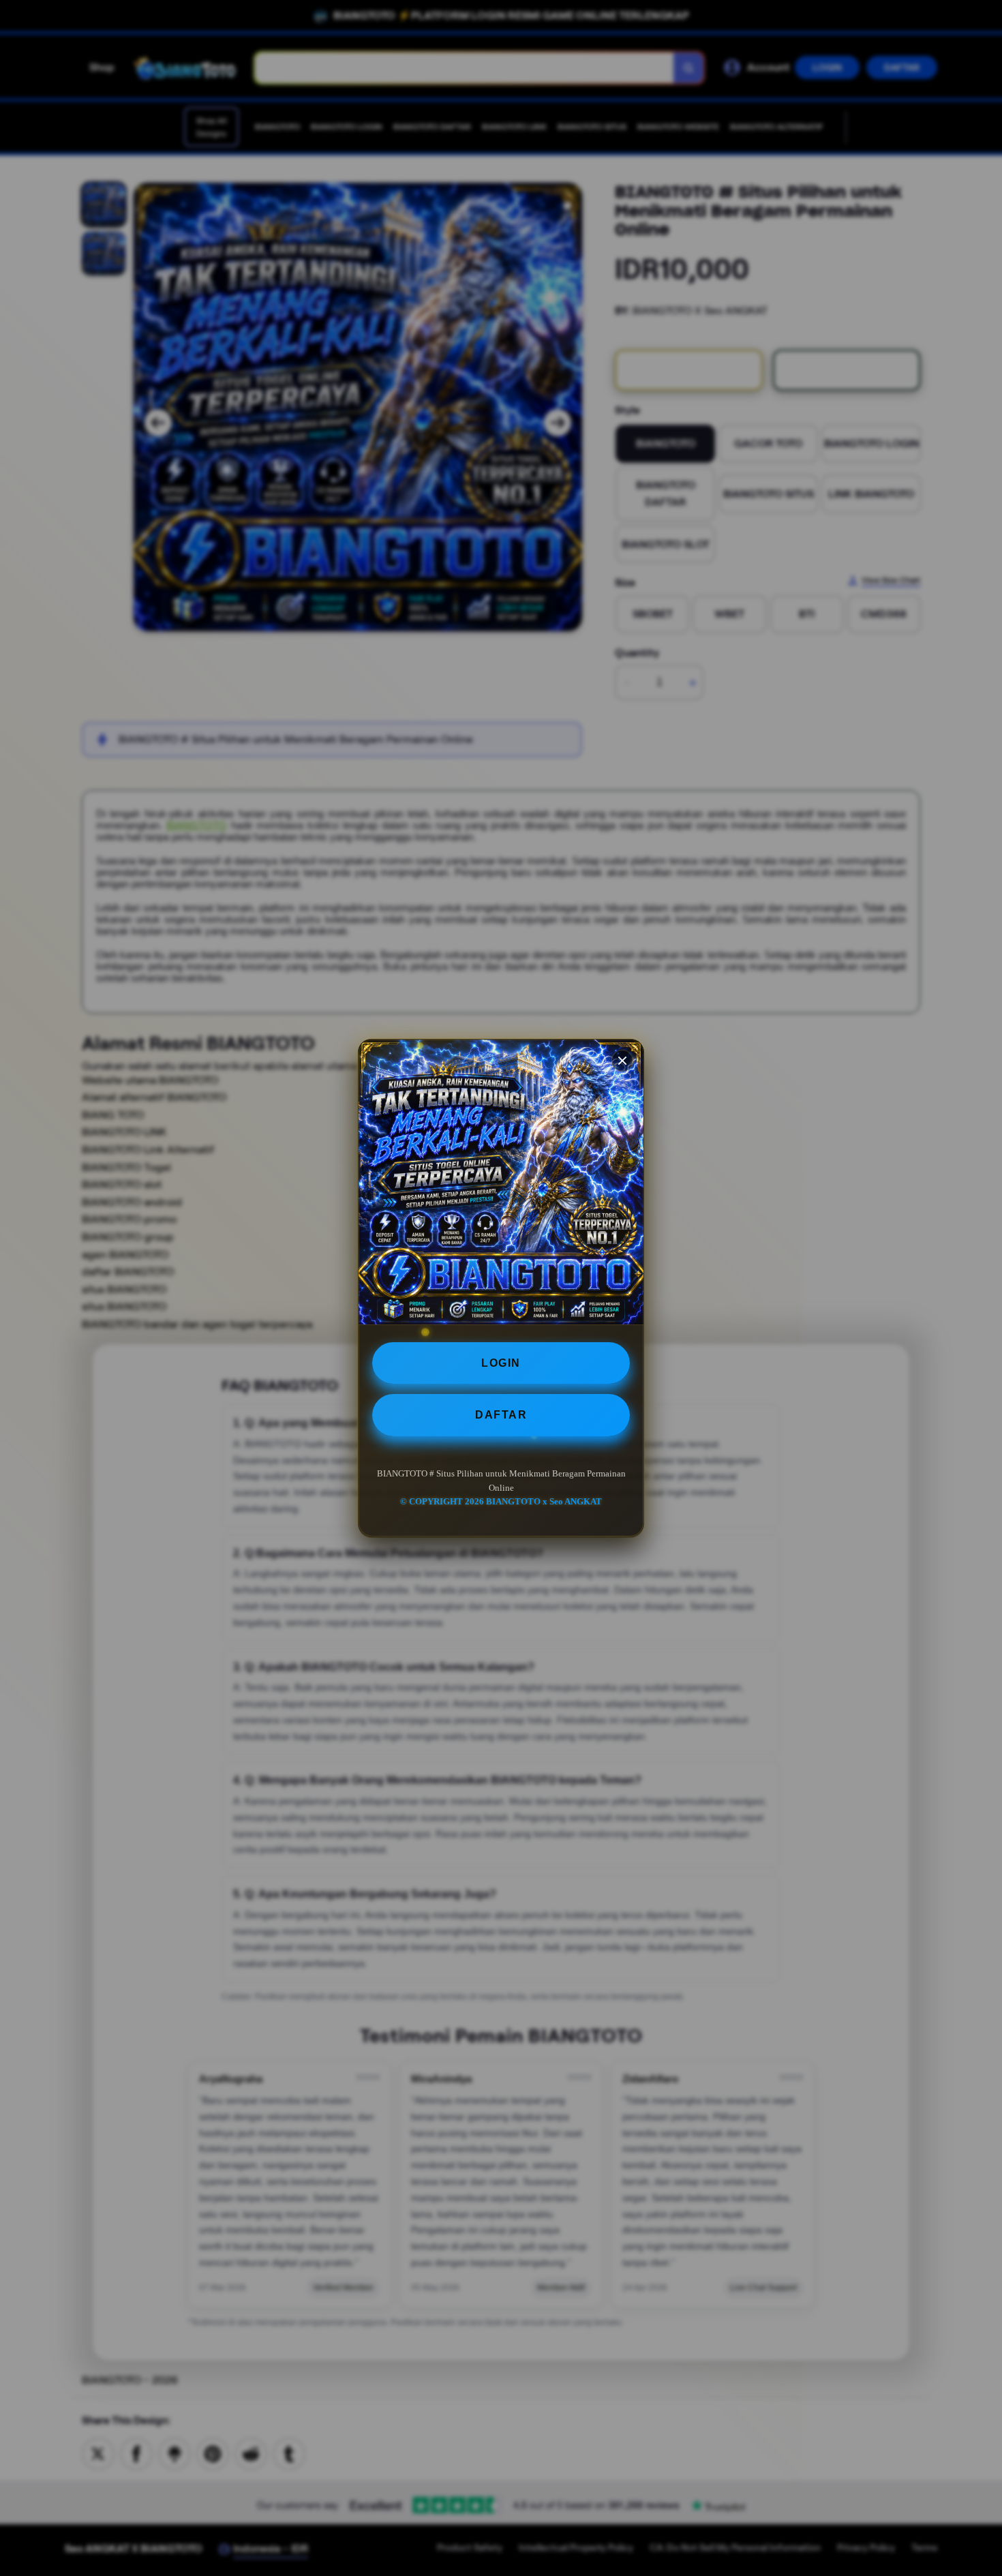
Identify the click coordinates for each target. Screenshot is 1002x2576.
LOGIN (501, 1363)
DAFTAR (501, 1415)
